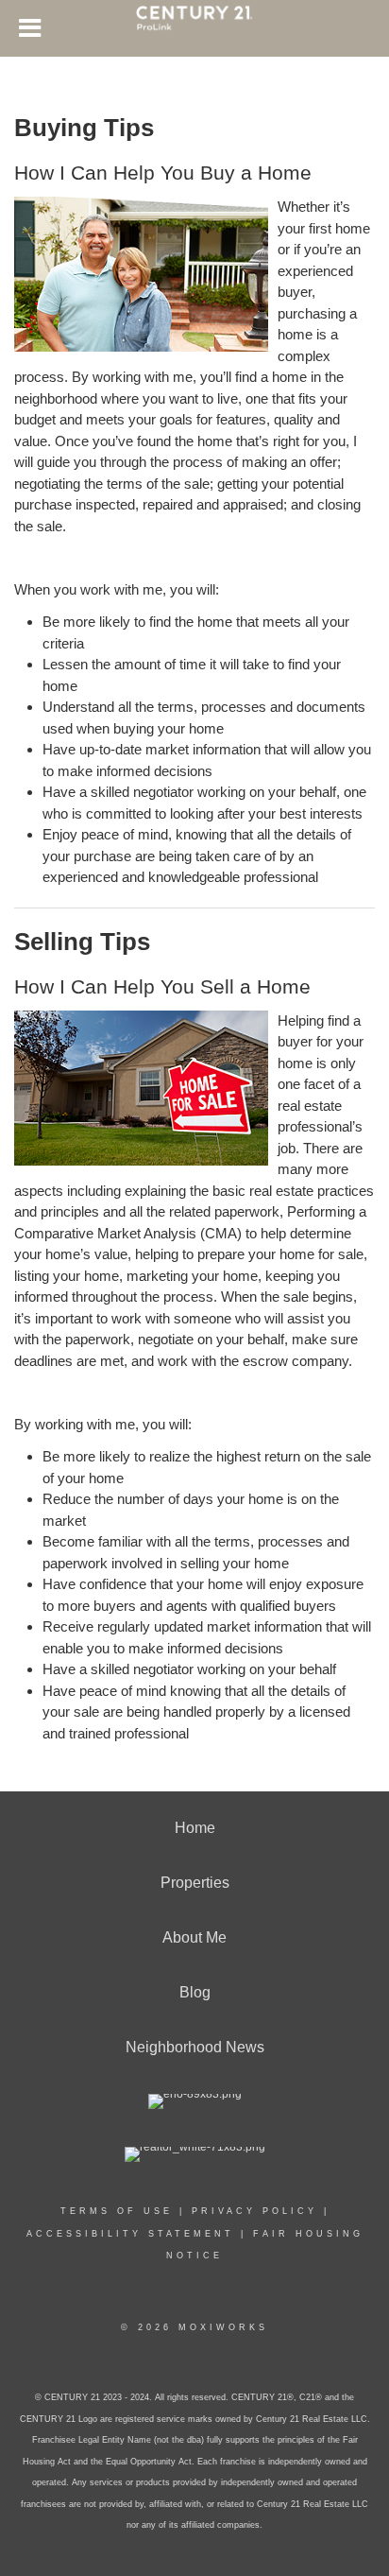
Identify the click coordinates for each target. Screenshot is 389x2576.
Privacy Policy (254, 2211)
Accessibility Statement (130, 2234)
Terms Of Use (117, 2211)
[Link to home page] (194, 26)
